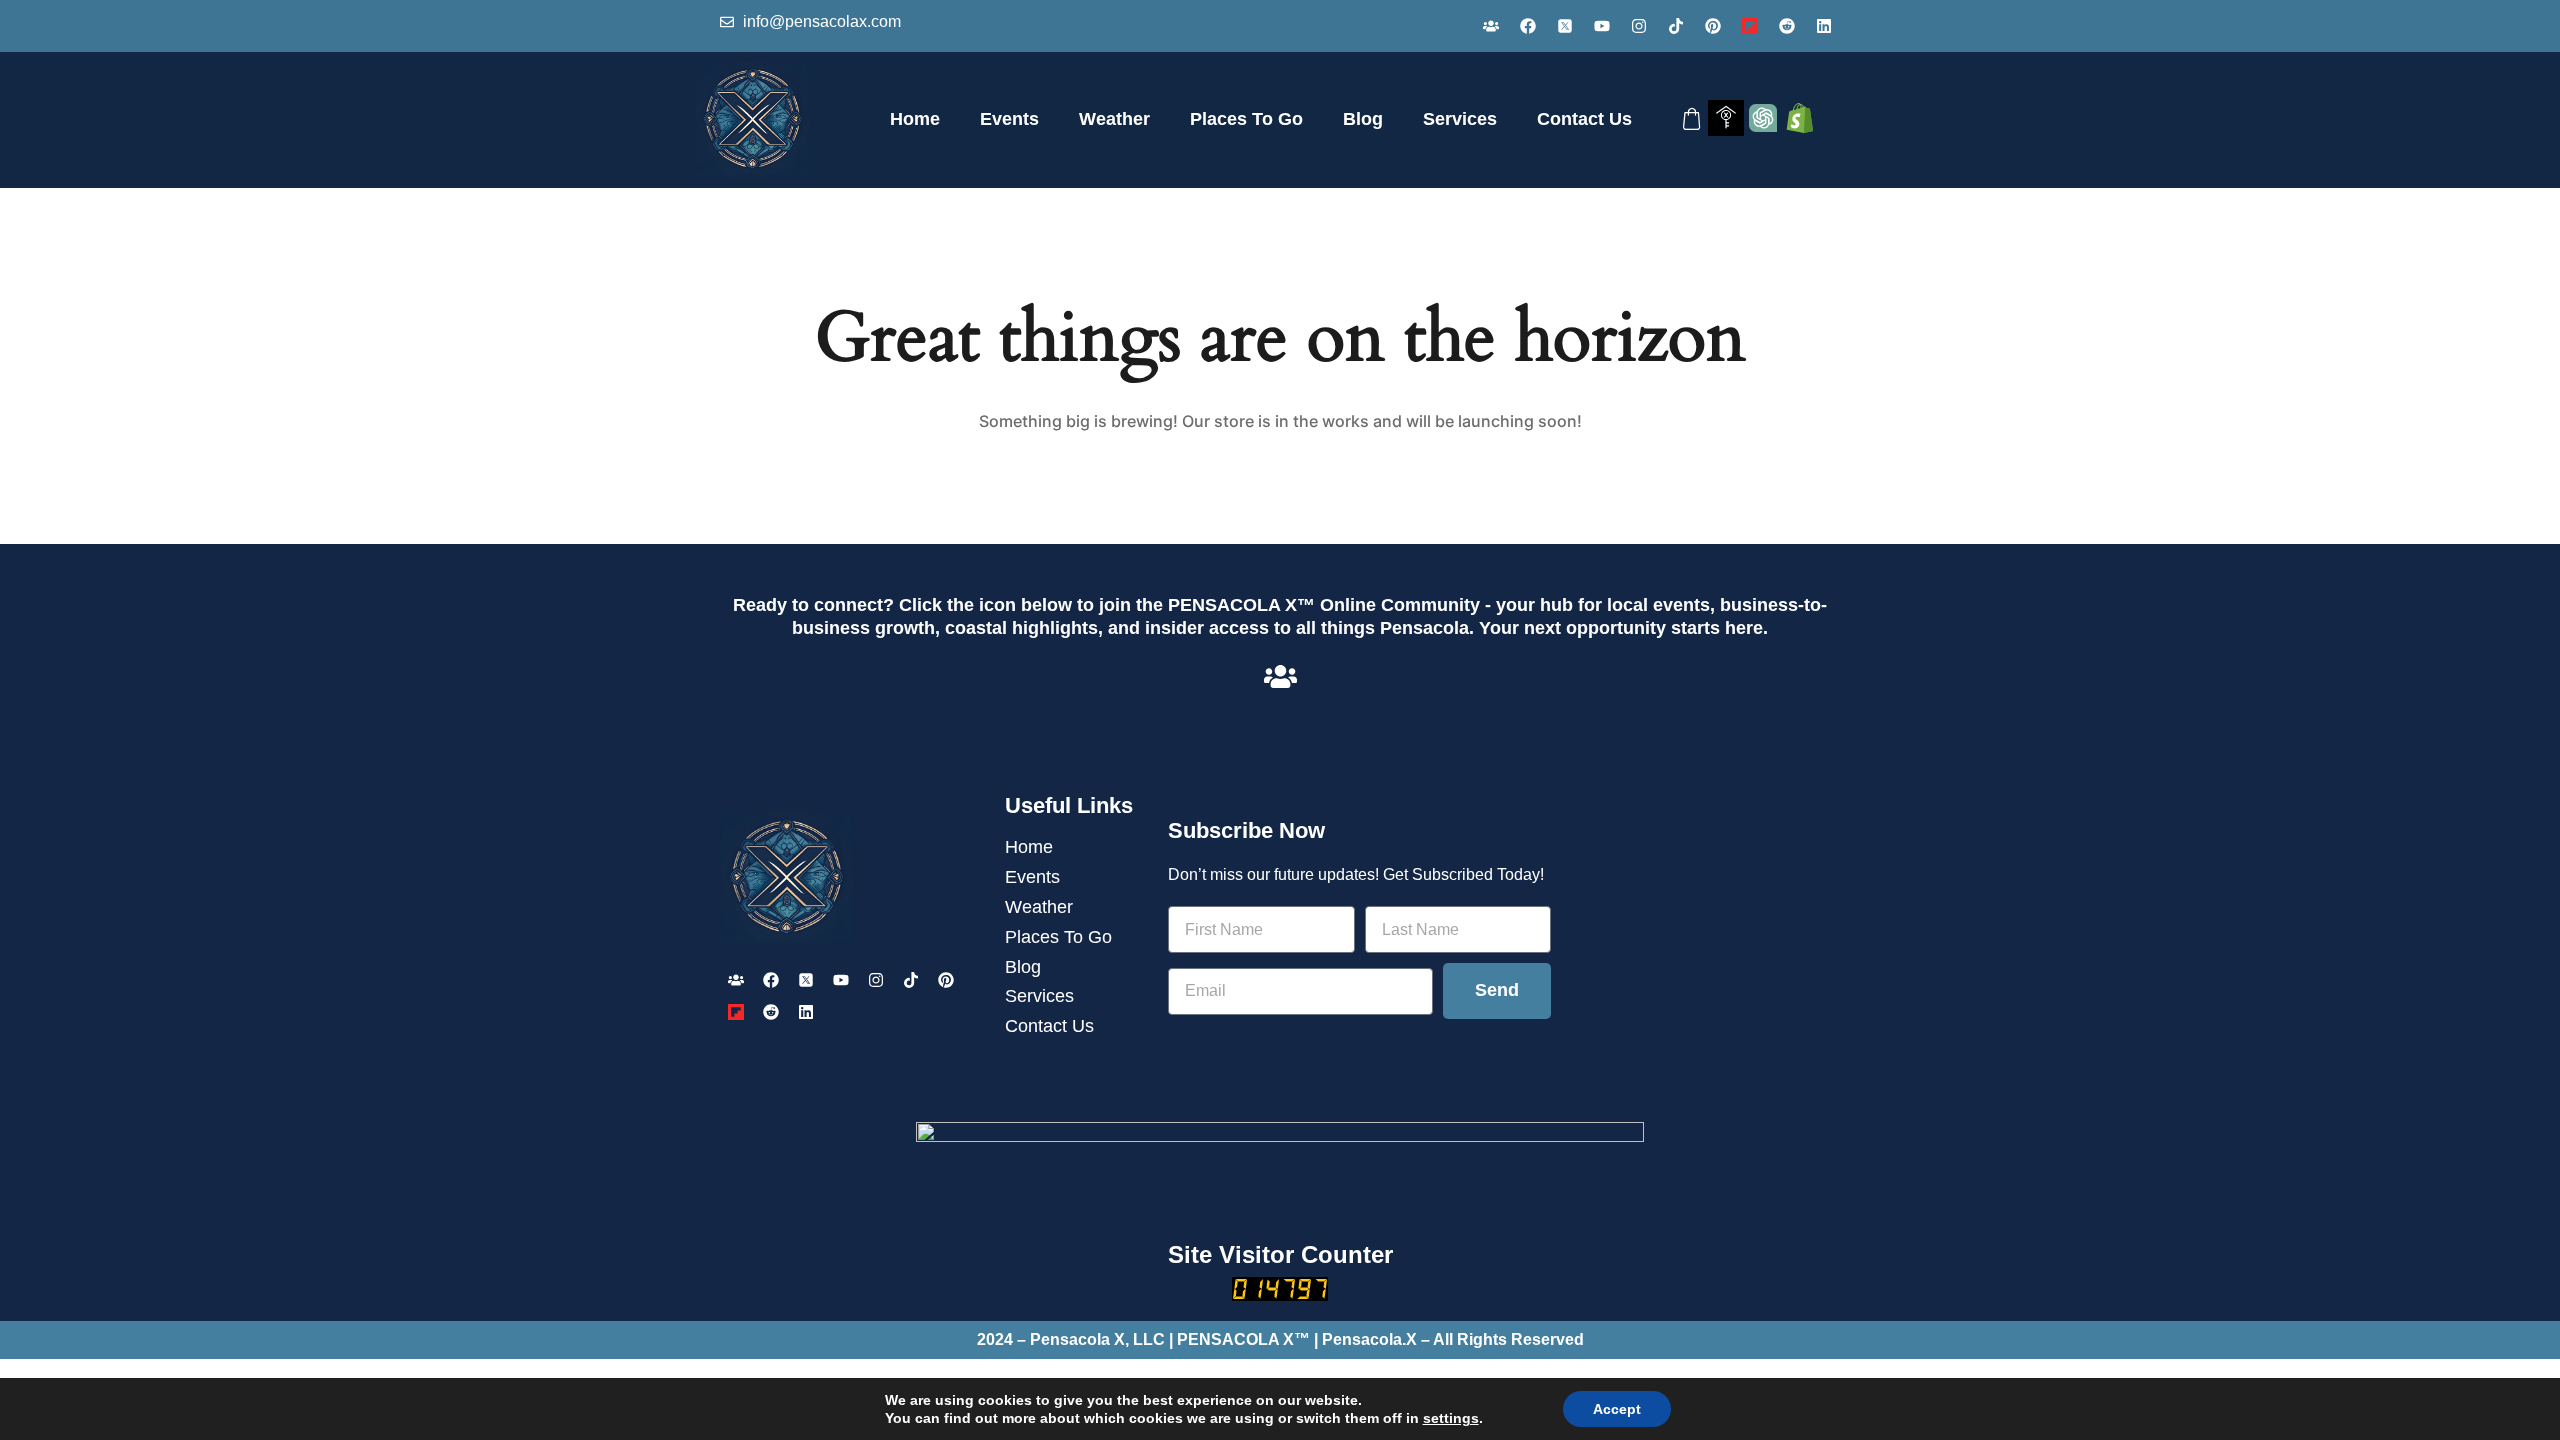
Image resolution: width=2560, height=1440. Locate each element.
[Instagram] (1639, 26)
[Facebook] (1528, 26)
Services (1460, 119)
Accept (1617, 1409)
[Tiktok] (1676, 26)
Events (1009, 119)
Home (915, 119)
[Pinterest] (1713, 26)
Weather (1114, 119)
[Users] (1491, 26)
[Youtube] (1602, 26)
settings (1451, 1418)
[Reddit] (1787, 26)
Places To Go (1246, 119)
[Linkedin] (1824, 26)
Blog (1363, 119)
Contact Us (1584, 119)
